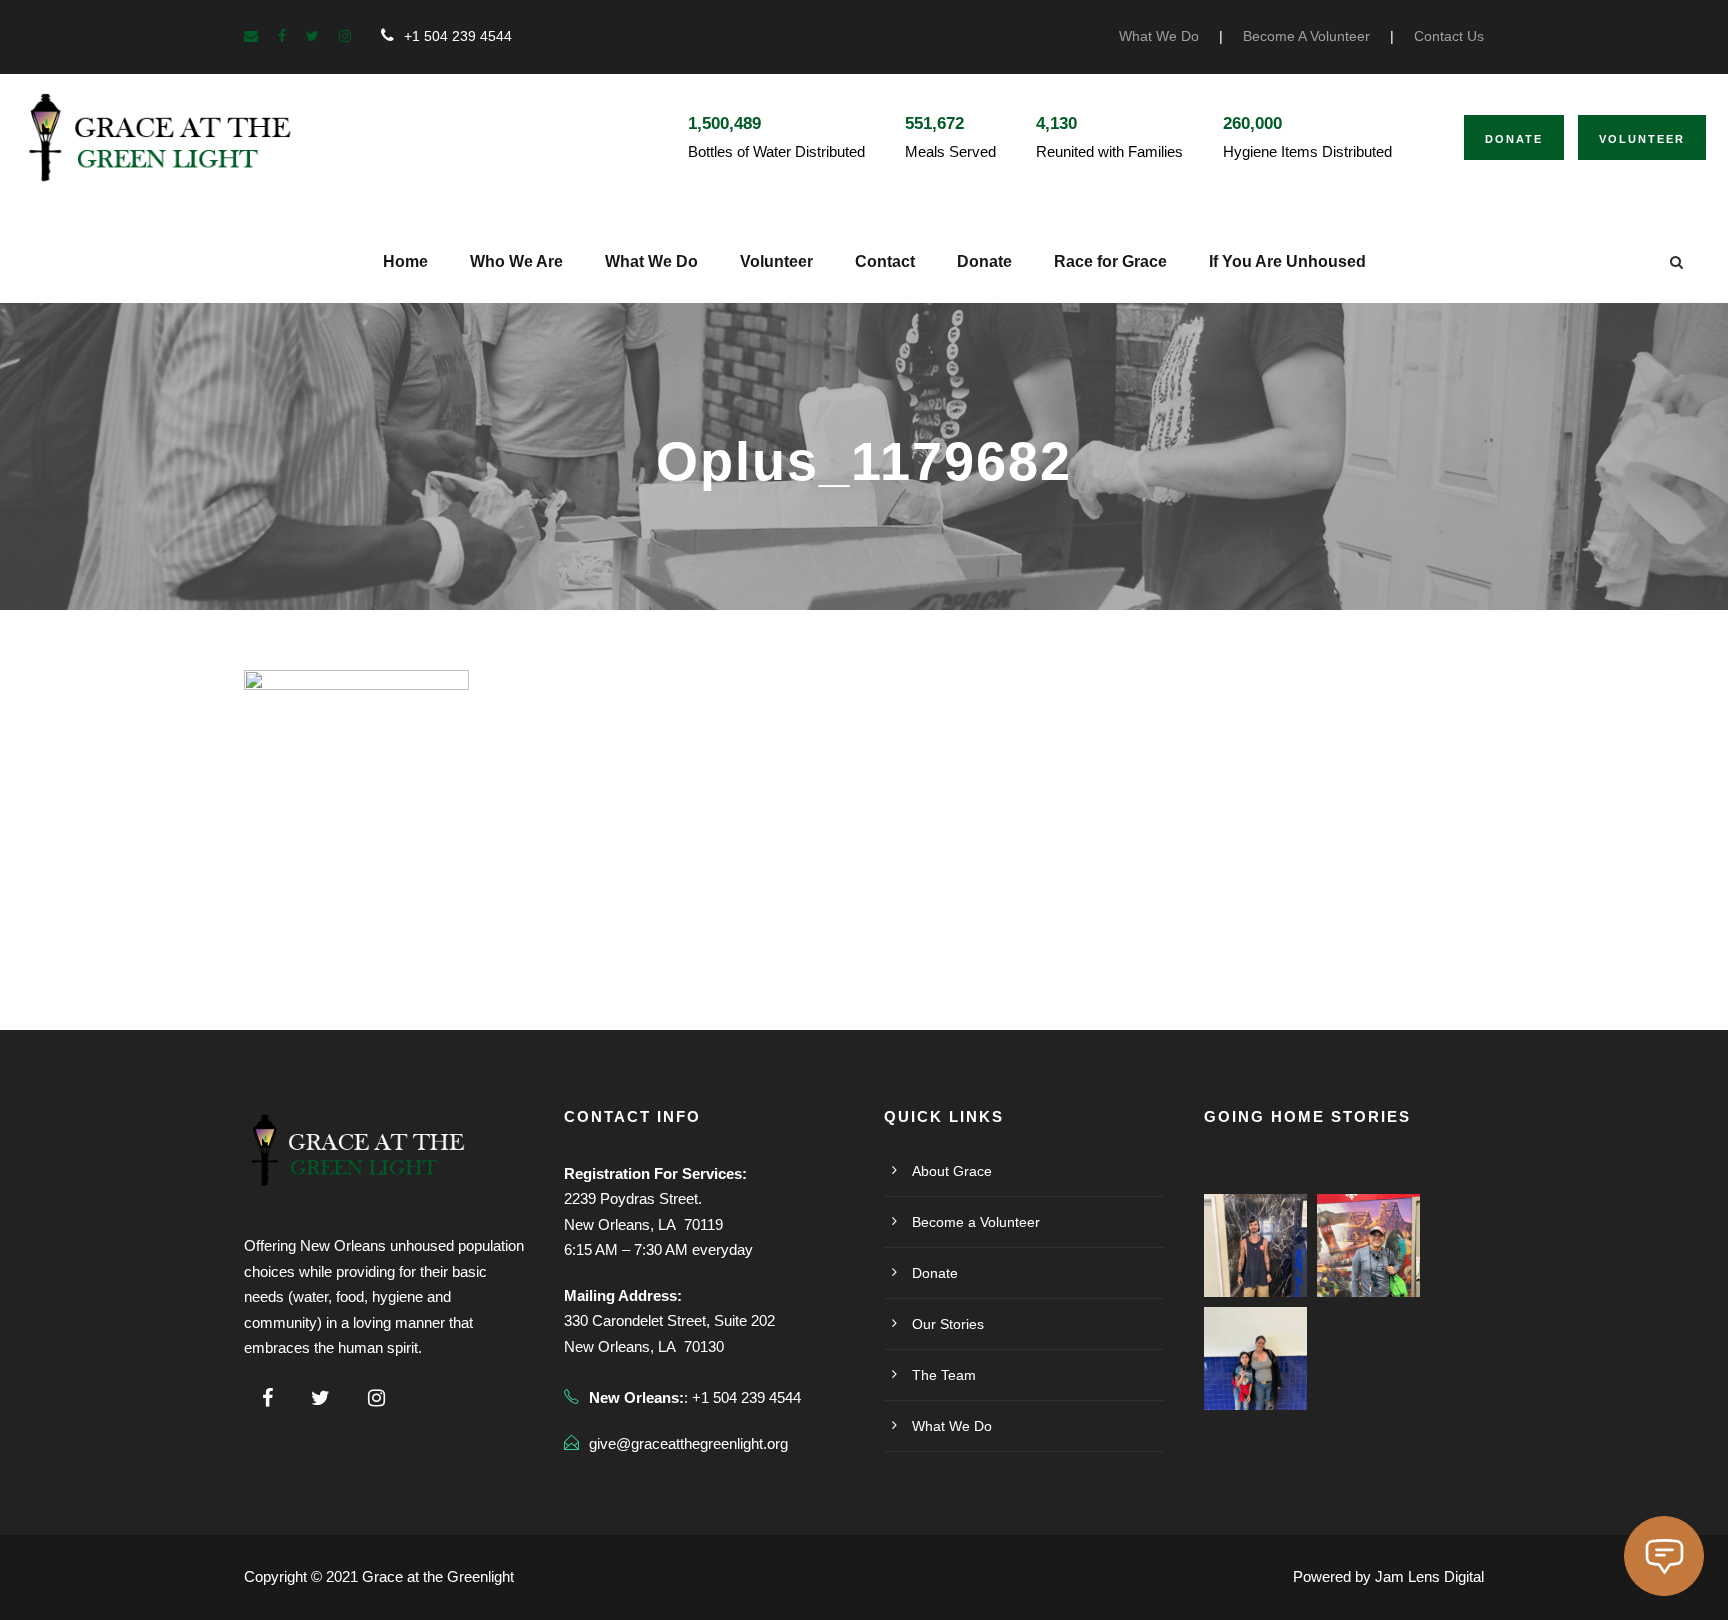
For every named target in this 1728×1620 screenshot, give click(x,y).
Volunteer (1642, 139)
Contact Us (1449, 36)
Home (405, 261)
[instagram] (345, 36)
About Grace (952, 1171)
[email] (251, 36)
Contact (885, 261)
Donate (1514, 139)
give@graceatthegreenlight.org (688, 1443)
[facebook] (282, 36)
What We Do (1159, 36)
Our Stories (948, 1324)
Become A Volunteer (1306, 36)
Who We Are (516, 261)
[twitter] (312, 36)
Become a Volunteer (976, 1222)
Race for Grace (1110, 261)
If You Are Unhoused (1287, 261)
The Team (944, 1375)
